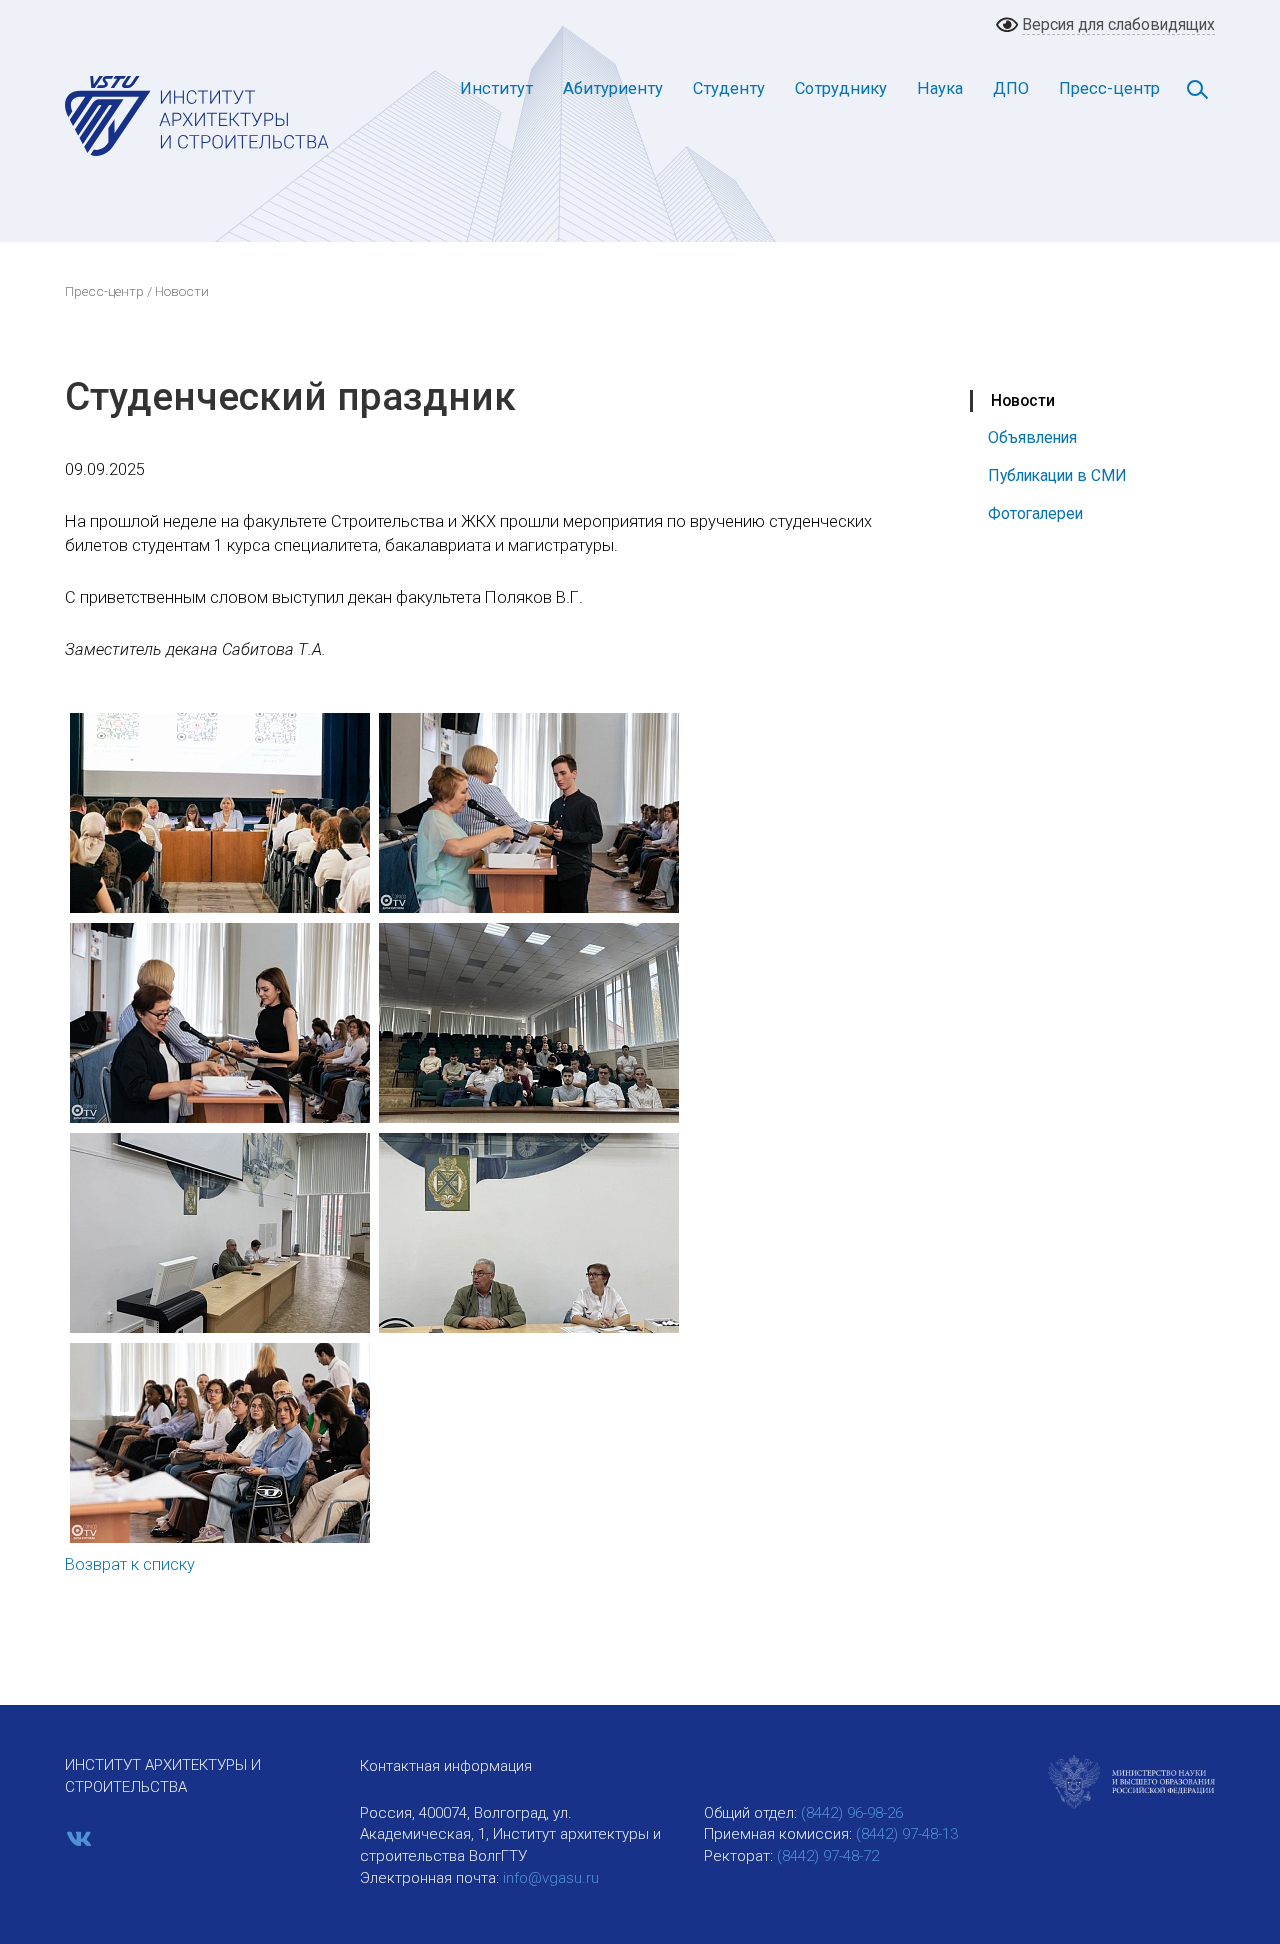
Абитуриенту (613, 88)
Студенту (729, 88)
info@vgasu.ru (551, 1878)
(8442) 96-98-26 (852, 1813)
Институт (496, 88)
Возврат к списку (130, 1564)
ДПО (1011, 88)
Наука (940, 88)
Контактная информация (446, 1766)
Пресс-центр (1109, 88)
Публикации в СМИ (1057, 475)
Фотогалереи (1035, 513)
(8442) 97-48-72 (828, 1856)
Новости (1023, 400)
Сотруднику (841, 88)
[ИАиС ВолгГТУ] (197, 115)
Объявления (1032, 437)
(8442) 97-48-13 (907, 1834)
